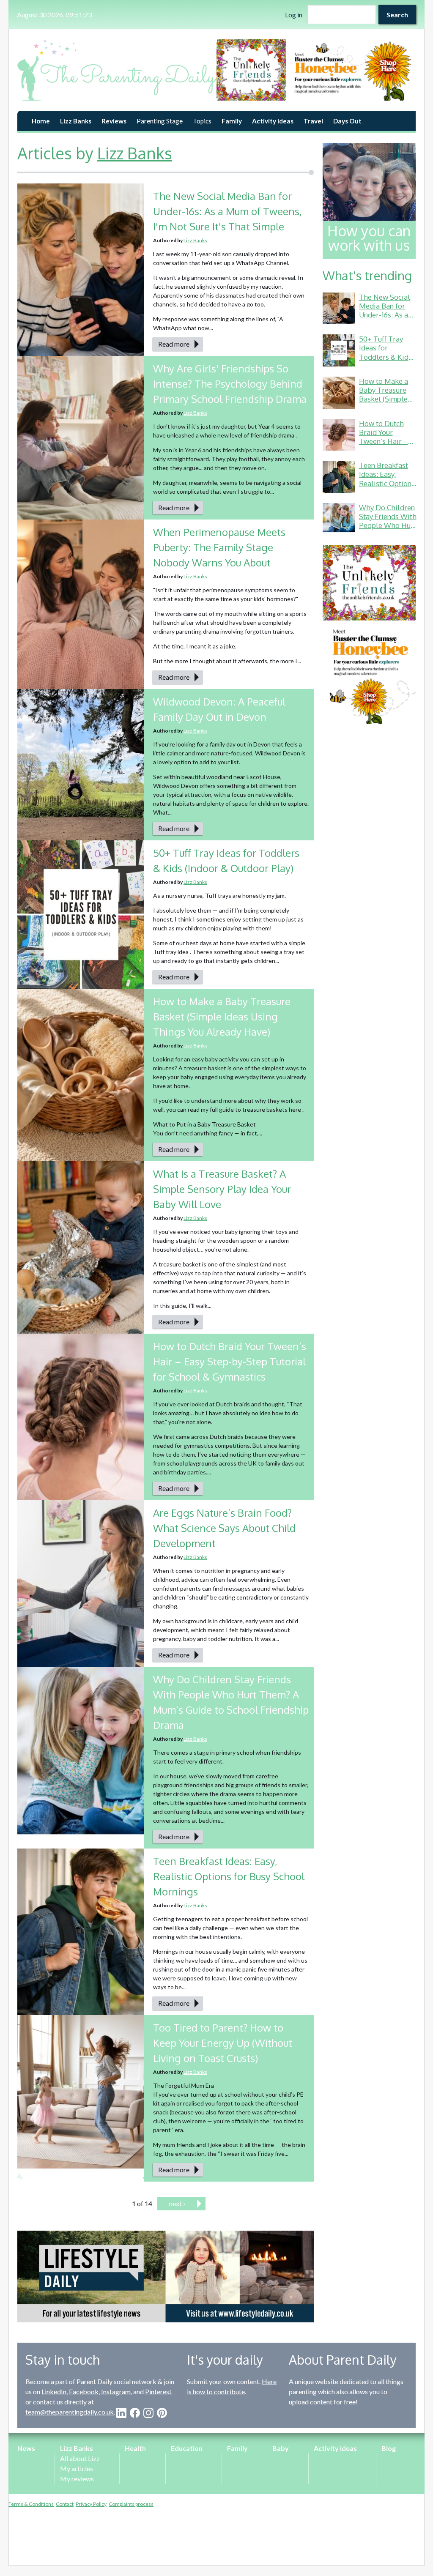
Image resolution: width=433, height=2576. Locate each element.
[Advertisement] (369, 861)
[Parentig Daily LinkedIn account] (121, 2413)
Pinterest (158, 2391)
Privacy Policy (91, 2504)
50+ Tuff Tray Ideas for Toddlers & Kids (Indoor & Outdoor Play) (385, 357)
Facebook (84, 2391)
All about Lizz (80, 2458)
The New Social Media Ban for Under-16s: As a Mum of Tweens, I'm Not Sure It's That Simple (227, 211)
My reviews (77, 2479)
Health (135, 2448)
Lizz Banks (76, 121)
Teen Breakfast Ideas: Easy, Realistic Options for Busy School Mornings (229, 1876)
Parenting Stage (160, 121)
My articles (77, 2468)
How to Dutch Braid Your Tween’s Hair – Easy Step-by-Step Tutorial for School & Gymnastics (230, 1361)
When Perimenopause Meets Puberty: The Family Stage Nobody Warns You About (219, 547)
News (26, 2448)
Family (232, 121)
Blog (389, 2448)
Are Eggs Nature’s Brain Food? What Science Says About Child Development (224, 1528)
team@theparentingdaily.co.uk (70, 2412)
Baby (281, 2448)
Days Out (347, 121)
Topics (202, 121)
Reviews (114, 121)
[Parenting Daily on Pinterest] (162, 2413)
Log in (294, 15)
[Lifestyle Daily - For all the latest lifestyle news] (166, 2277)
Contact (65, 2504)
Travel (313, 121)
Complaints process (131, 2504)
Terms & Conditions (31, 2504)
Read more (174, 344)
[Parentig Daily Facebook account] (135, 2413)
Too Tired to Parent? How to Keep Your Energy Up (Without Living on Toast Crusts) (223, 2043)
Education (187, 2448)
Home (41, 121)
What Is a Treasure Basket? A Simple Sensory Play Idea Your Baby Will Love (222, 1189)
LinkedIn (54, 2391)
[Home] (117, 70)
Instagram (116, 2391)
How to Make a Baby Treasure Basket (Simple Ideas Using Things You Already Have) (222, 1016)
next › (177, 2203)
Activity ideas (273, 121)
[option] (316, 70)
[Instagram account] (148, 2413)
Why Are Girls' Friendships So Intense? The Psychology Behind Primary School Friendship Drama (230, 384)
